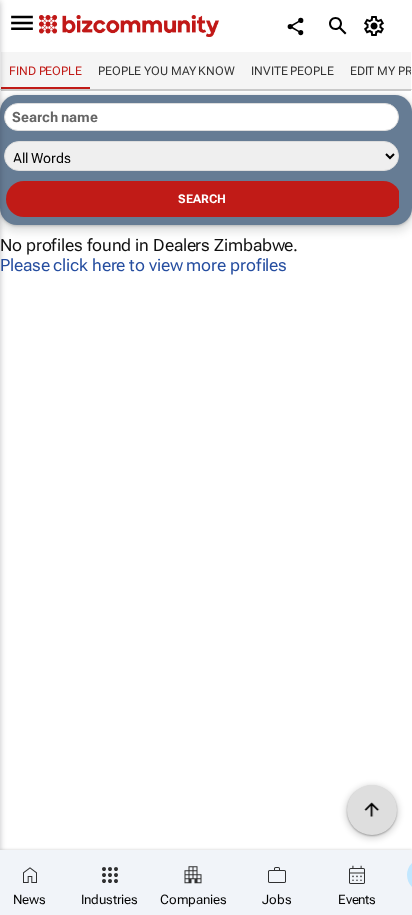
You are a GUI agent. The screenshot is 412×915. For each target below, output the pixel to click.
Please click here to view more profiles (143, 265)
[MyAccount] (377, 26)
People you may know (166, 71)
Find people (45, 71)
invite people (292, 71)
